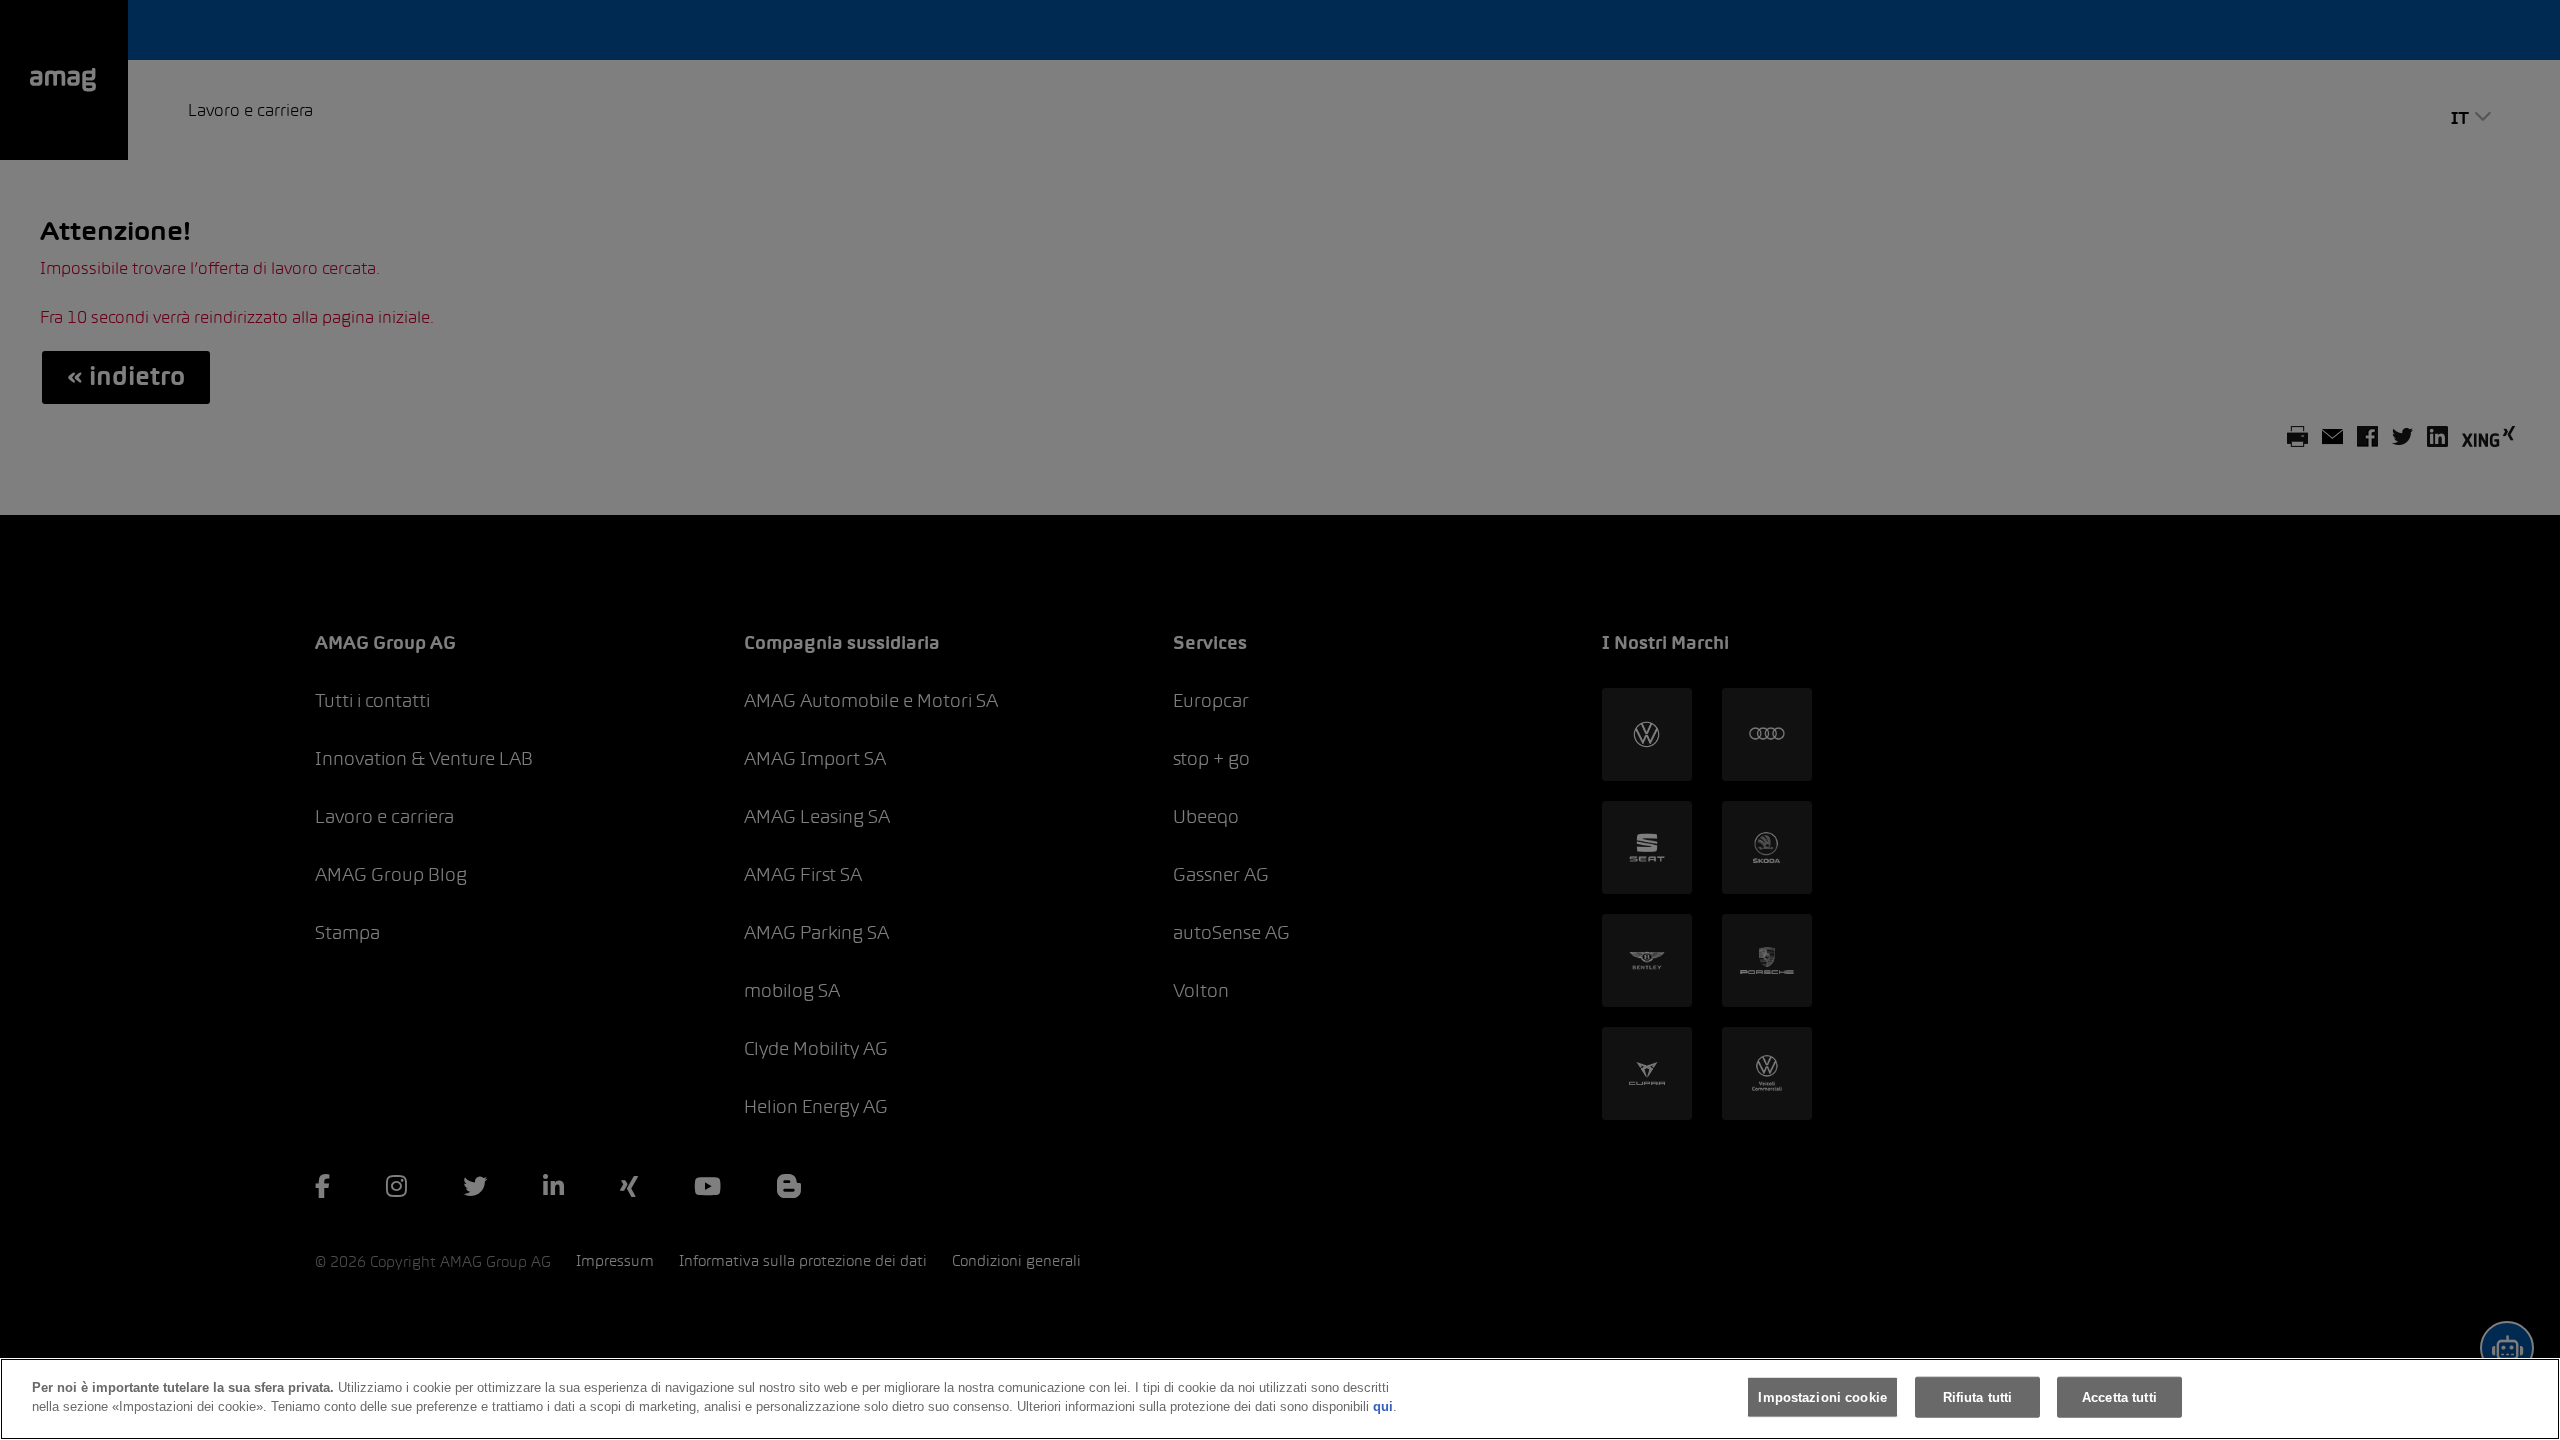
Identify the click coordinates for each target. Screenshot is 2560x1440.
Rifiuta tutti (1978, 1397)
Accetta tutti (2119, 1397)
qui (1383, 1406)
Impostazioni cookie (1822, 1397)
